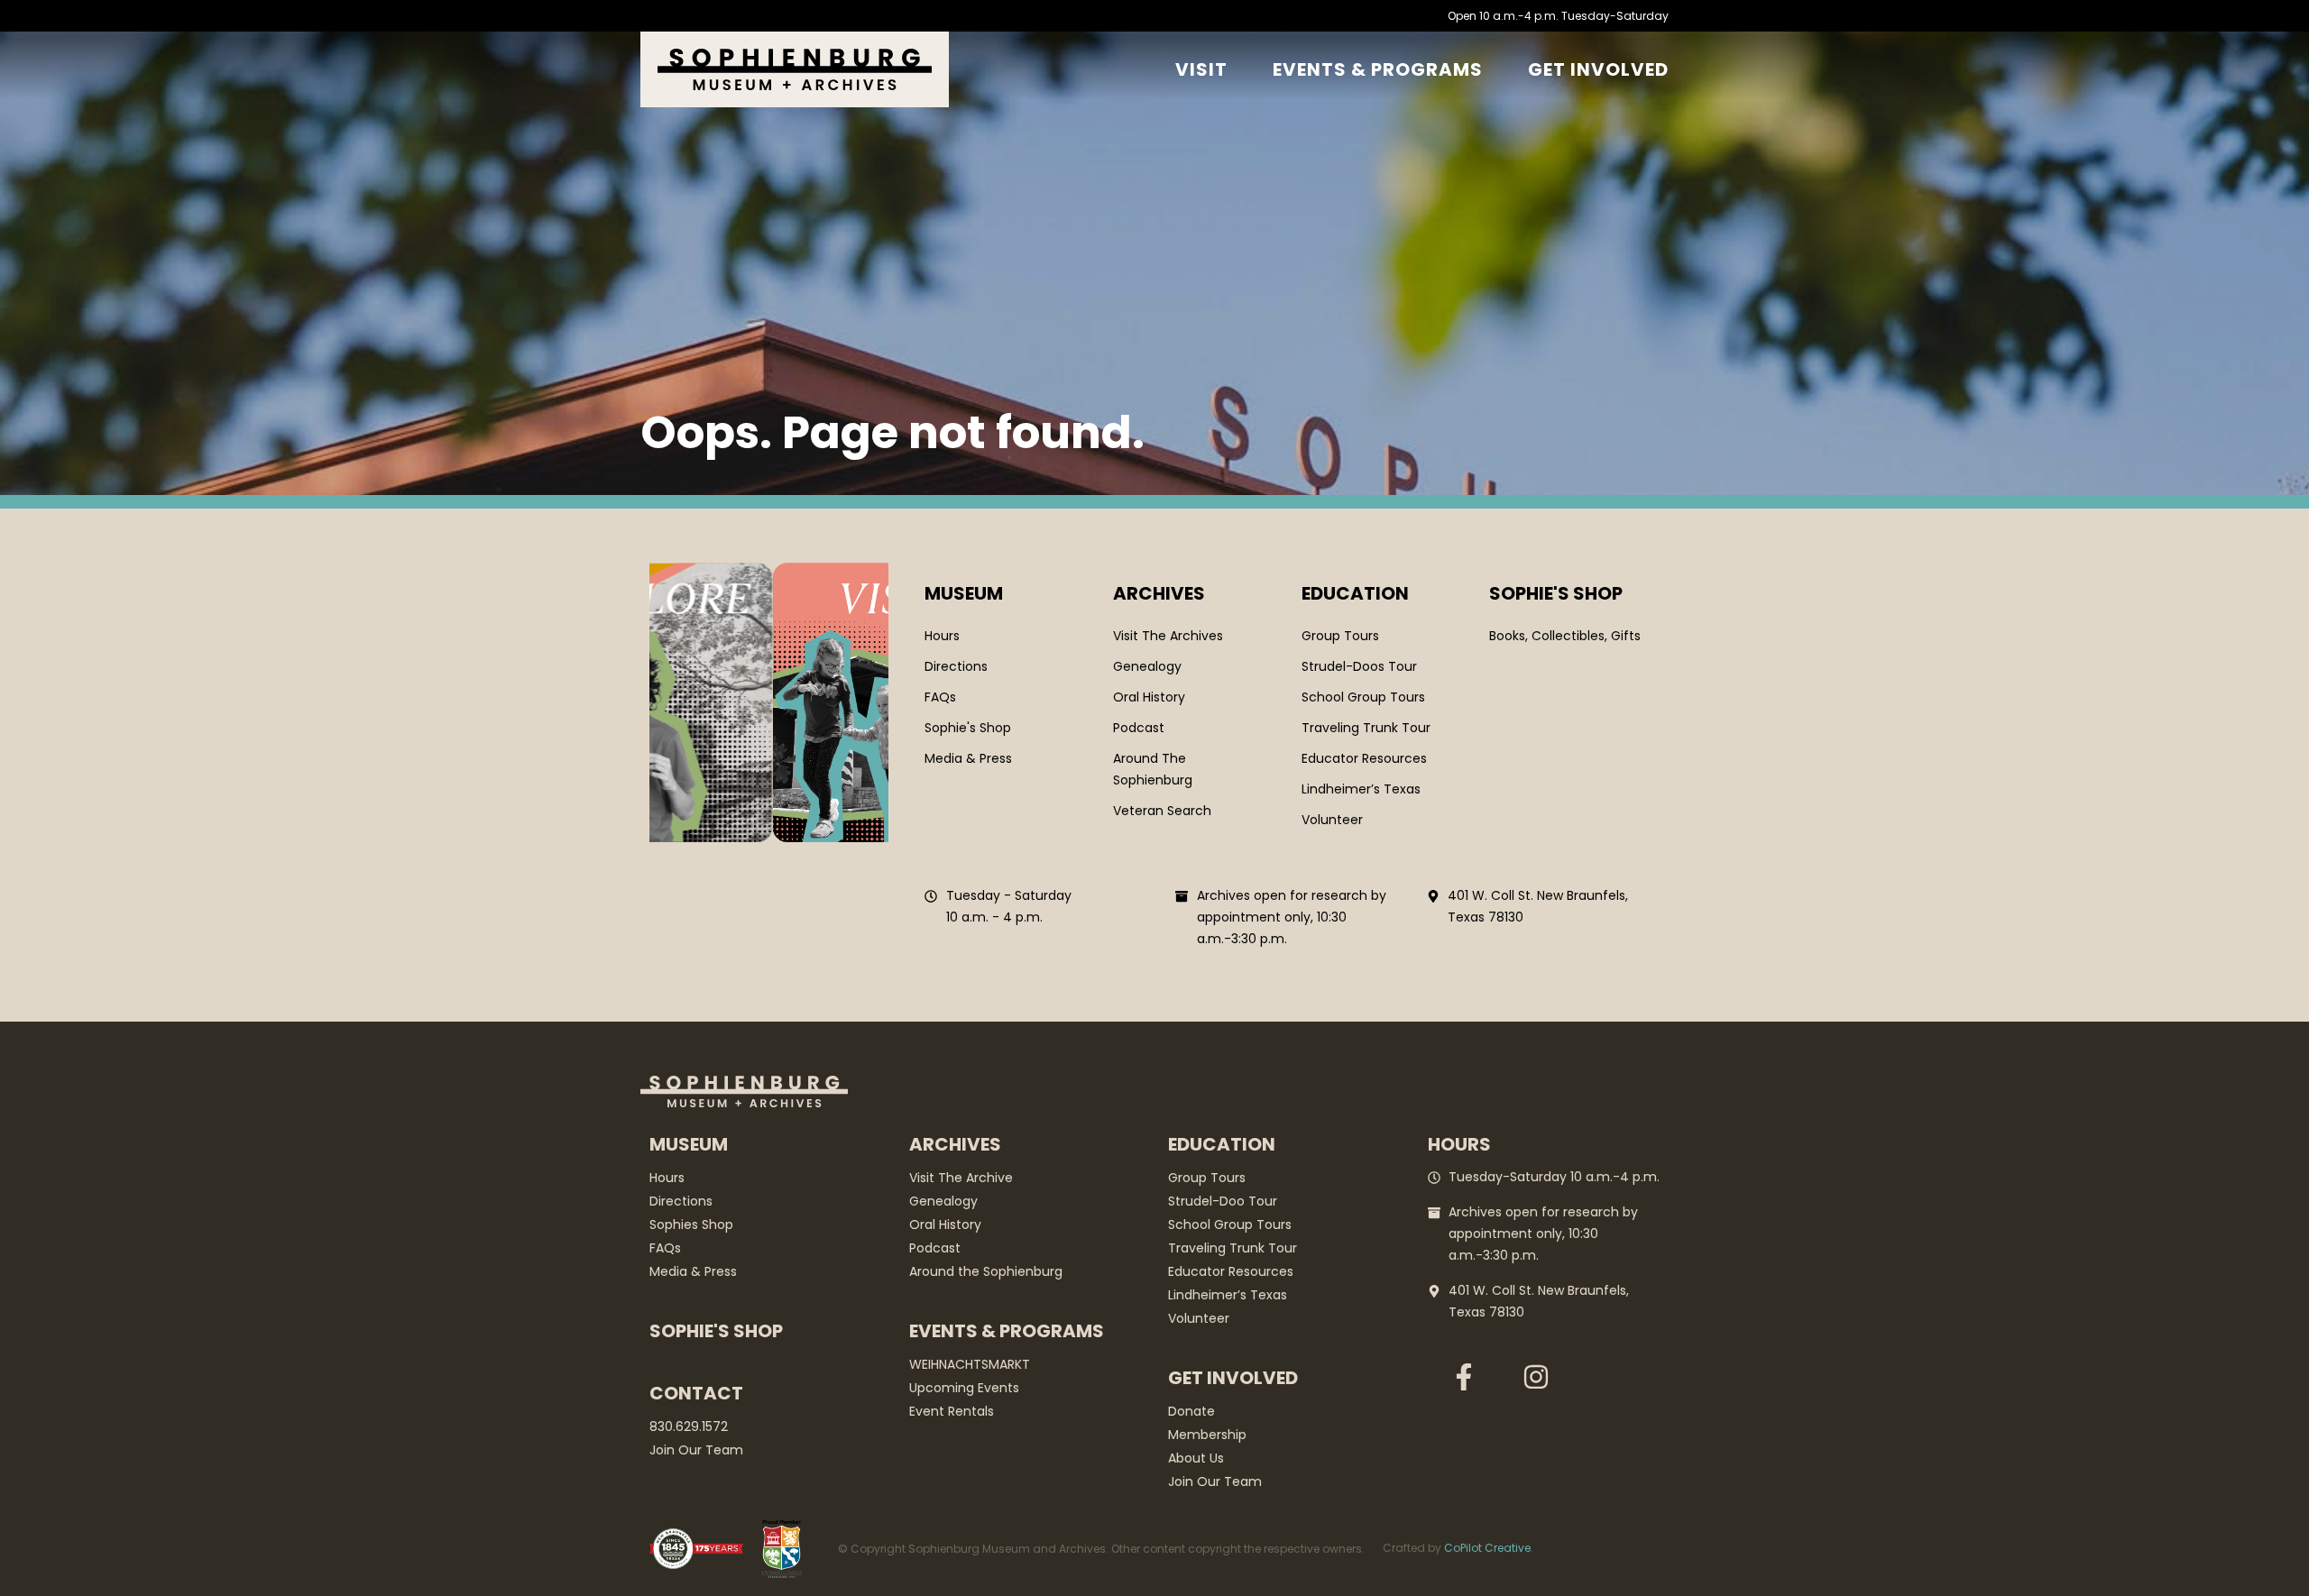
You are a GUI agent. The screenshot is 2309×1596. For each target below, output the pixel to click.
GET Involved (1598, 69)
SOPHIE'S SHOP (1556, 593)
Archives (1159, 593)
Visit (1201, 69)
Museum (964, 593)
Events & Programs (1378, 69)
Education (1355, 593)
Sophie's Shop (716, 1331)
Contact (696, 1393)
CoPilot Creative (1487, 1548)
